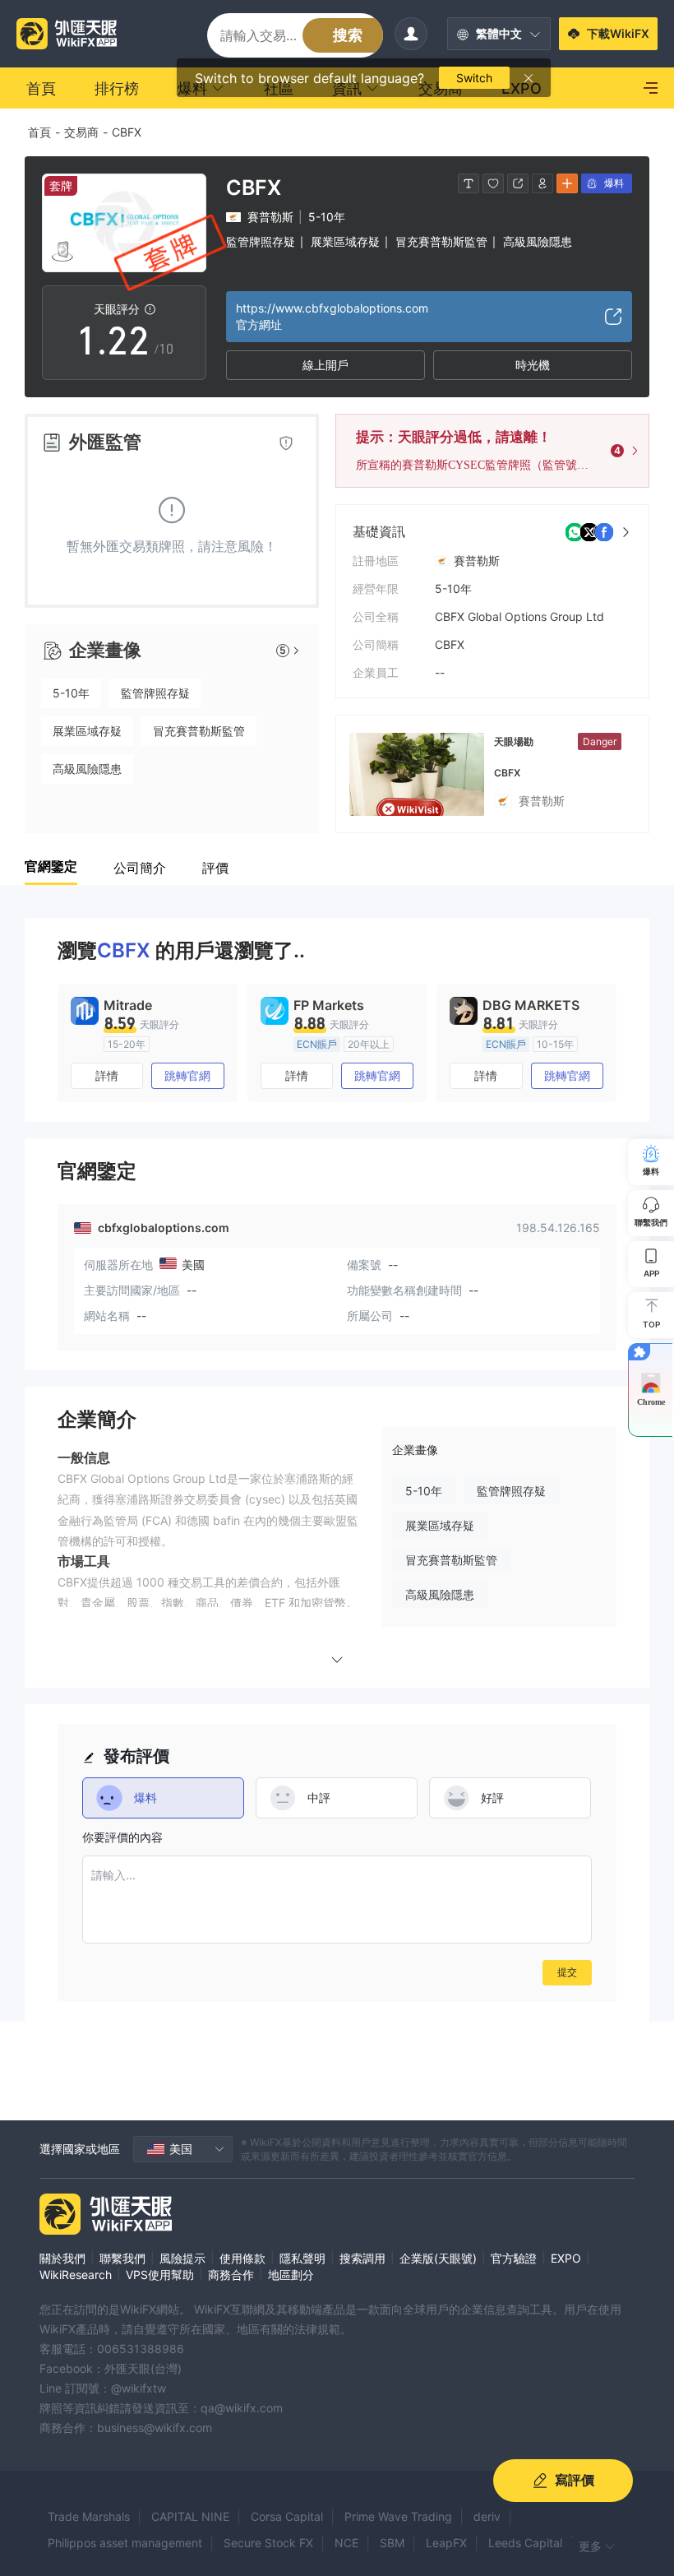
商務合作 (231, 2275)
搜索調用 (362, 2258)
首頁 (39, 132)
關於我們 (62, 2258)
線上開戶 (325, 365)
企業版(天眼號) (438, 2258)
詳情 (107, 1075)
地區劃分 (291, 2275)
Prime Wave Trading (398, 2516)
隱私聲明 (302, 2258)
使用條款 (242, 2258)
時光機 (533, 365)
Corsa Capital (287, 2516)
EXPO (566, 2258)
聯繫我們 (122, 2258)
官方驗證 (514, 2258)
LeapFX (446, 2543)
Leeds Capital (525, 2543)
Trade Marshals (89, 2516)
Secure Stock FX (268, 2543)
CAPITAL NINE (190, 2516)
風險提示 (182, 2258)
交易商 (81, 132)
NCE (346, 2543)
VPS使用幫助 (160, 2275)
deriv (487, 2516)
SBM (392, 2543)
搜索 (348, 35)
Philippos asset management (125, 2543)
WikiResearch (76, 2275)
